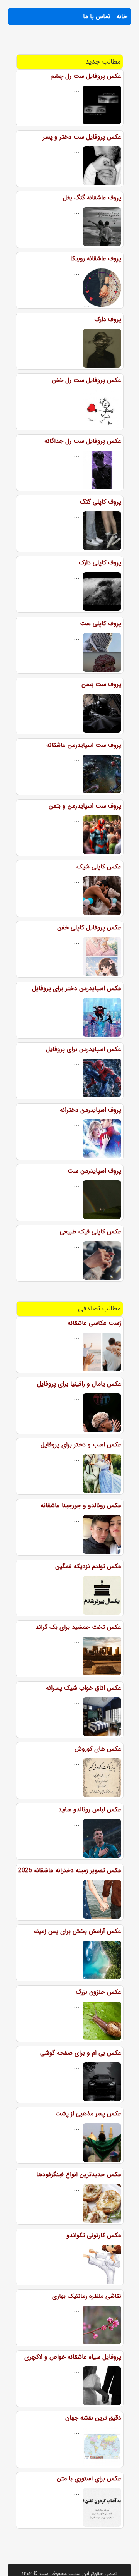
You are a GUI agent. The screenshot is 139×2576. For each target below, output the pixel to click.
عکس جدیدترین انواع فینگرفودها (79, 2174)
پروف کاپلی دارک (100, 563)
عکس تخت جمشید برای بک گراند (78, 1627)
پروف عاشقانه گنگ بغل (92, 198)
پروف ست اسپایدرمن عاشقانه (84, 745)
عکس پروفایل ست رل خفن (86, 380)
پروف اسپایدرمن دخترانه (91, 1110)
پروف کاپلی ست (101, 623)
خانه (122, 16)
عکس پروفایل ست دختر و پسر (82, 137)
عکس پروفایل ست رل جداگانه (83, 441)
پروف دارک (108, 319)
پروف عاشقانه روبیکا (96, 259)
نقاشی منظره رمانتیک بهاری (87, 2296)
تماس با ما (97, 16)
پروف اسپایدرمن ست (94, 1171)
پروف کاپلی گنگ (101, 502)
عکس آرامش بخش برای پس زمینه (78, 1931)
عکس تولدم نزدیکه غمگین (88, 1566)
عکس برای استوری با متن (89, 2479)
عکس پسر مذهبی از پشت (88, 2114)
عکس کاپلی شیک (99, 867)
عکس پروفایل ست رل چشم (86, 76)
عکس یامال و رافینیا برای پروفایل (79, 1384)
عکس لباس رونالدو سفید (90, 1810)
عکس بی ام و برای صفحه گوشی (81, 2053)
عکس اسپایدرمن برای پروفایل (84, 1049)
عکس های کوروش (98, 1749)
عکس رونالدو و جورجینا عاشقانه (81, 1506)
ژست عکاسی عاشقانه (94, 1323)
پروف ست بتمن (101, 684)
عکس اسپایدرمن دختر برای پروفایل (77, 988)
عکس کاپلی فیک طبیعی (91, 1232)
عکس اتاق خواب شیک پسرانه (84, 1688)
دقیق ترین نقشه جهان (93, 2418)
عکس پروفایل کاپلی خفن (89, 928)
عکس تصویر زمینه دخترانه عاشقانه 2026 (70, 1870)
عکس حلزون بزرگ (98, 1992)
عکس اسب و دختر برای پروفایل (81, 1445)
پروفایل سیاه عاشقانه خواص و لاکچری (73, 2357)
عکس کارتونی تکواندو (94, 2235)
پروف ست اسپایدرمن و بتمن (85, 806)
